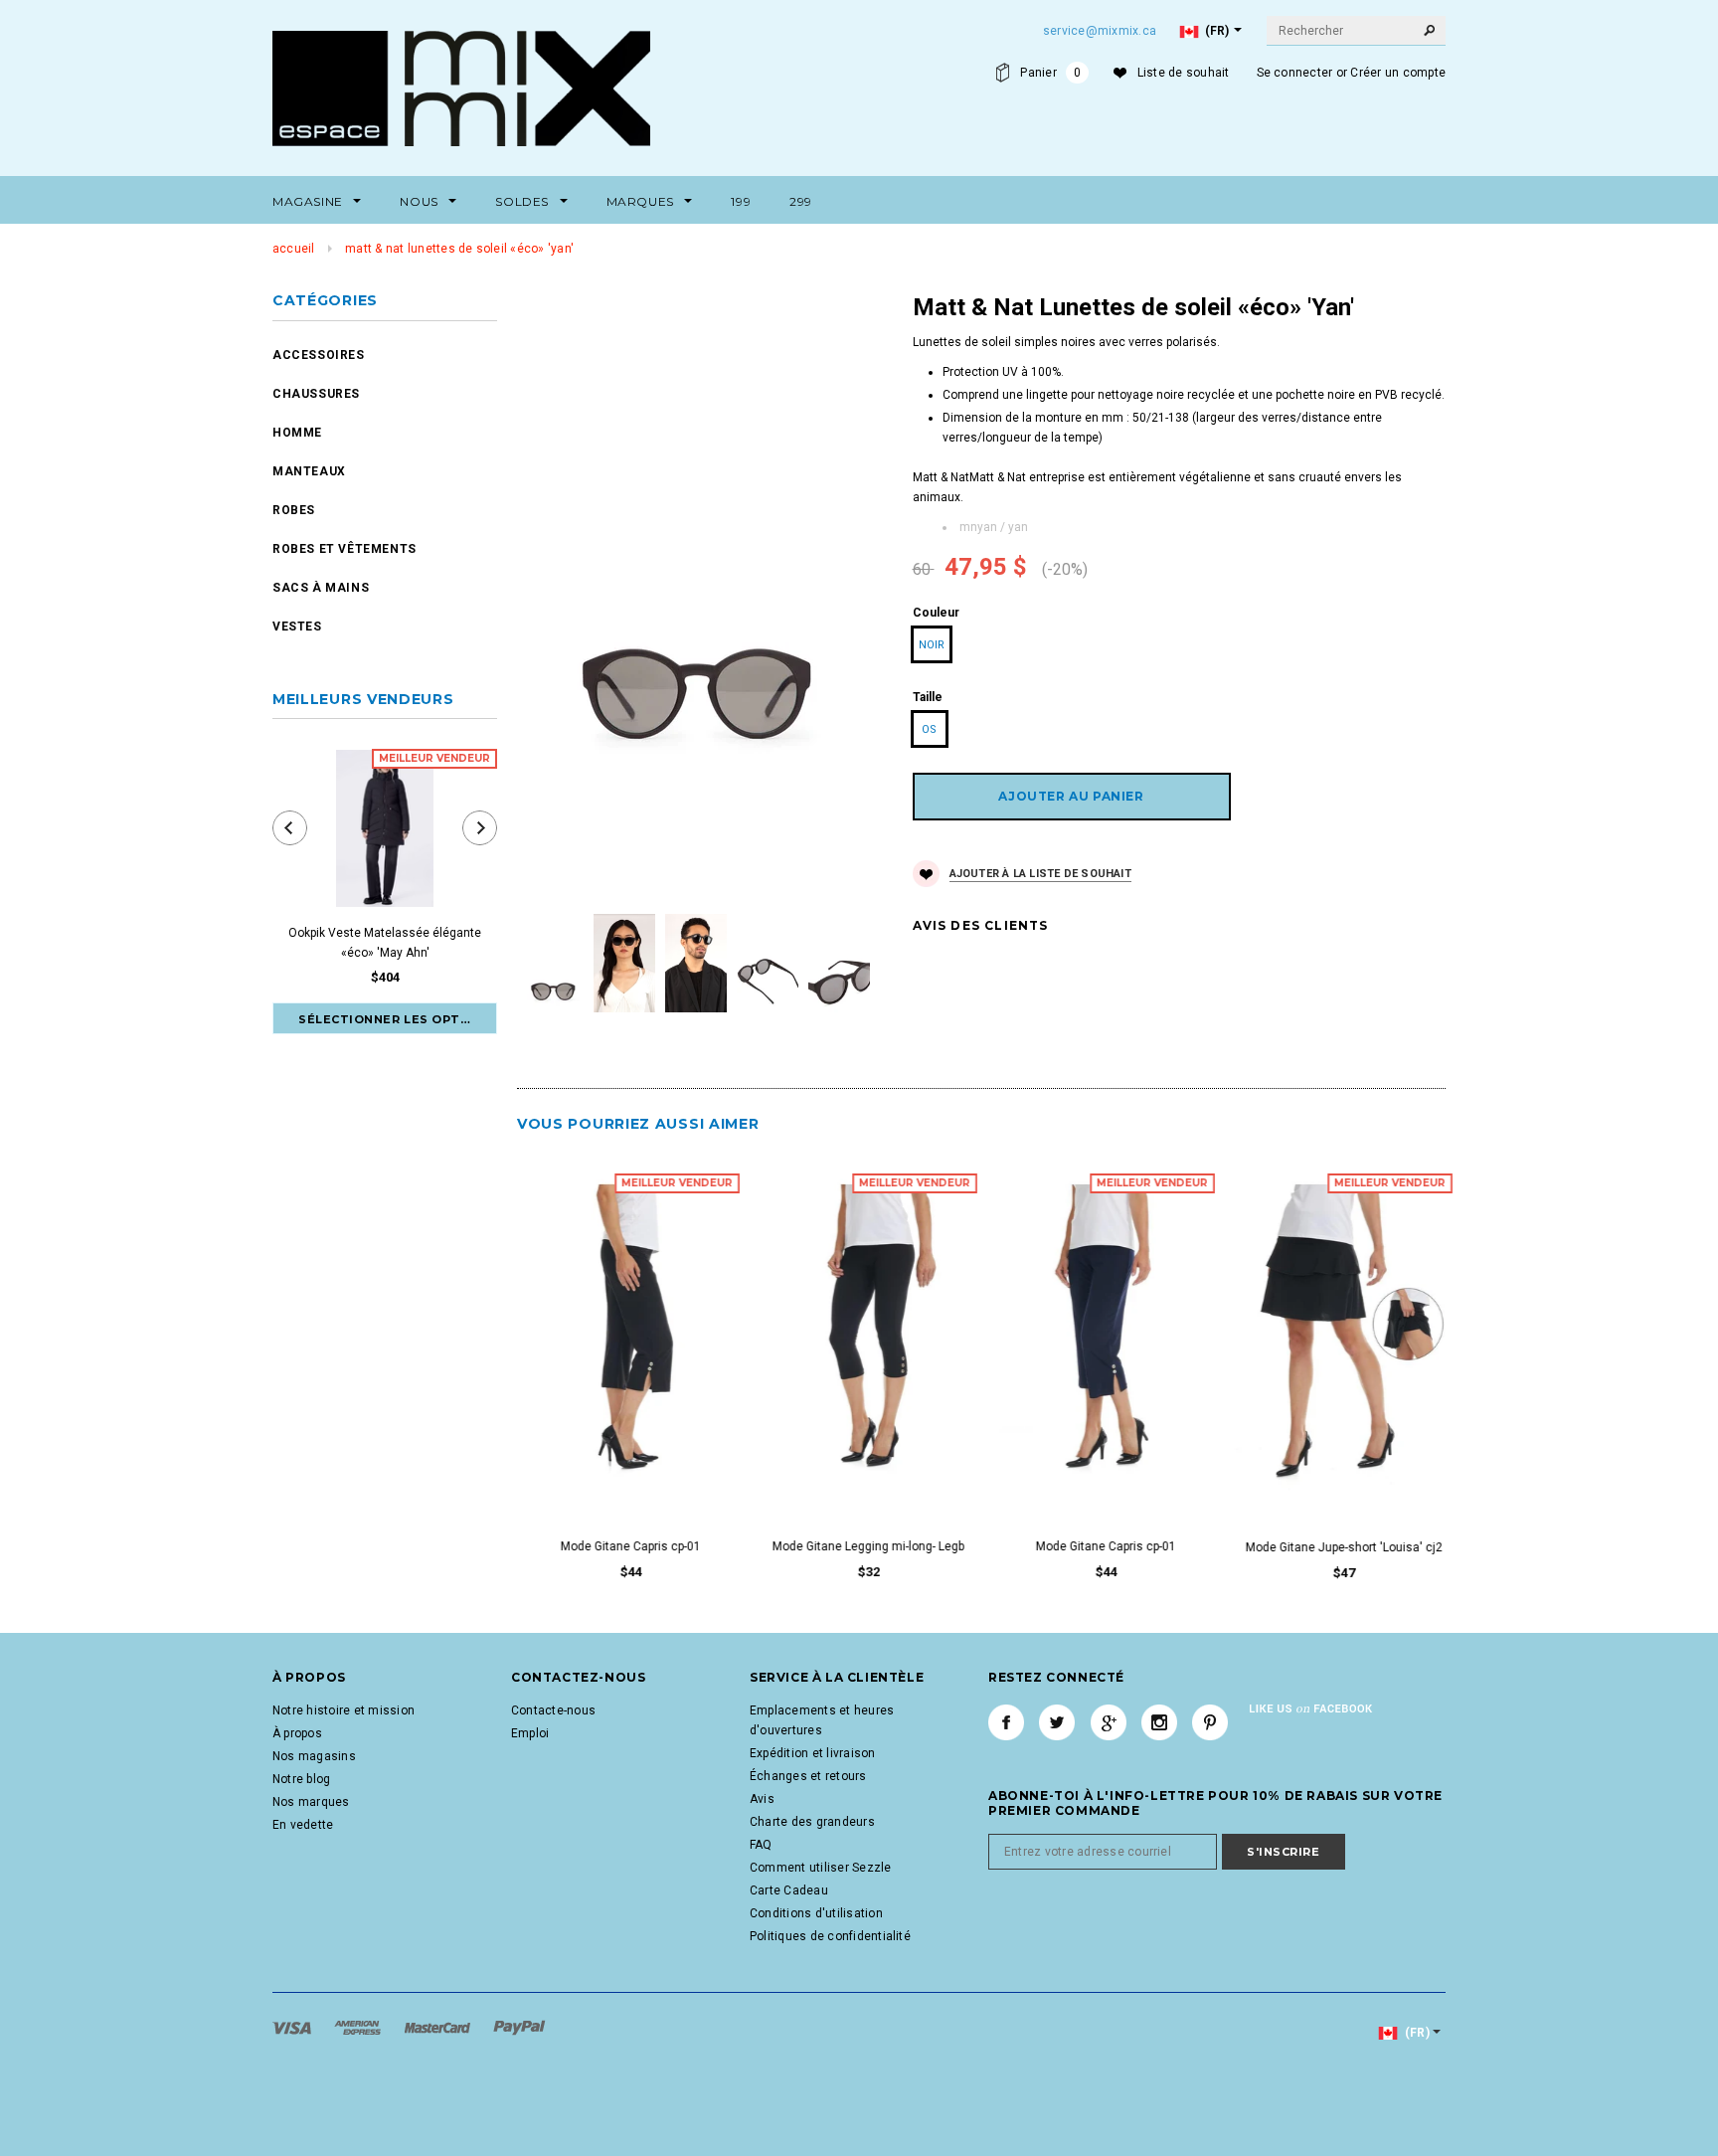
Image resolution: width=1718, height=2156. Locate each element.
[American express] (359, 2028)
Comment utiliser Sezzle (821, 1868)
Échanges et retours (808, 1776)
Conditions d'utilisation (816, 1913)
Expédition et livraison (813, 1753)
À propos (297, 1733)
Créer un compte (1398, 73)
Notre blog (301, 1779)
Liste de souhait (1184, 73)
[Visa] (293, 2028)
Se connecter (1295, 73)
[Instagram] (1159, 1722)
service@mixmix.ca (1100, 31)
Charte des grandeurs (812, 1822)
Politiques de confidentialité (830, 1936)
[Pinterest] (1210, 1722)
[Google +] (1109, 1722)
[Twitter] (1057, 1722)
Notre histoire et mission (344, 1710)
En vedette (303, 1825)
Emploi (530, 1733)
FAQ (761, 1845)
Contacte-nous (553, 1710)
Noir (932, 645)
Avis (762, 1799)
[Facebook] (1006, 1722)
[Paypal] (519, 2028)
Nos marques (311, 1802)
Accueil (294, 249)
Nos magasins (314, 1756)
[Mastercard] (439, 2028)
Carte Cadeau (789, 1890)
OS (929, 729)
